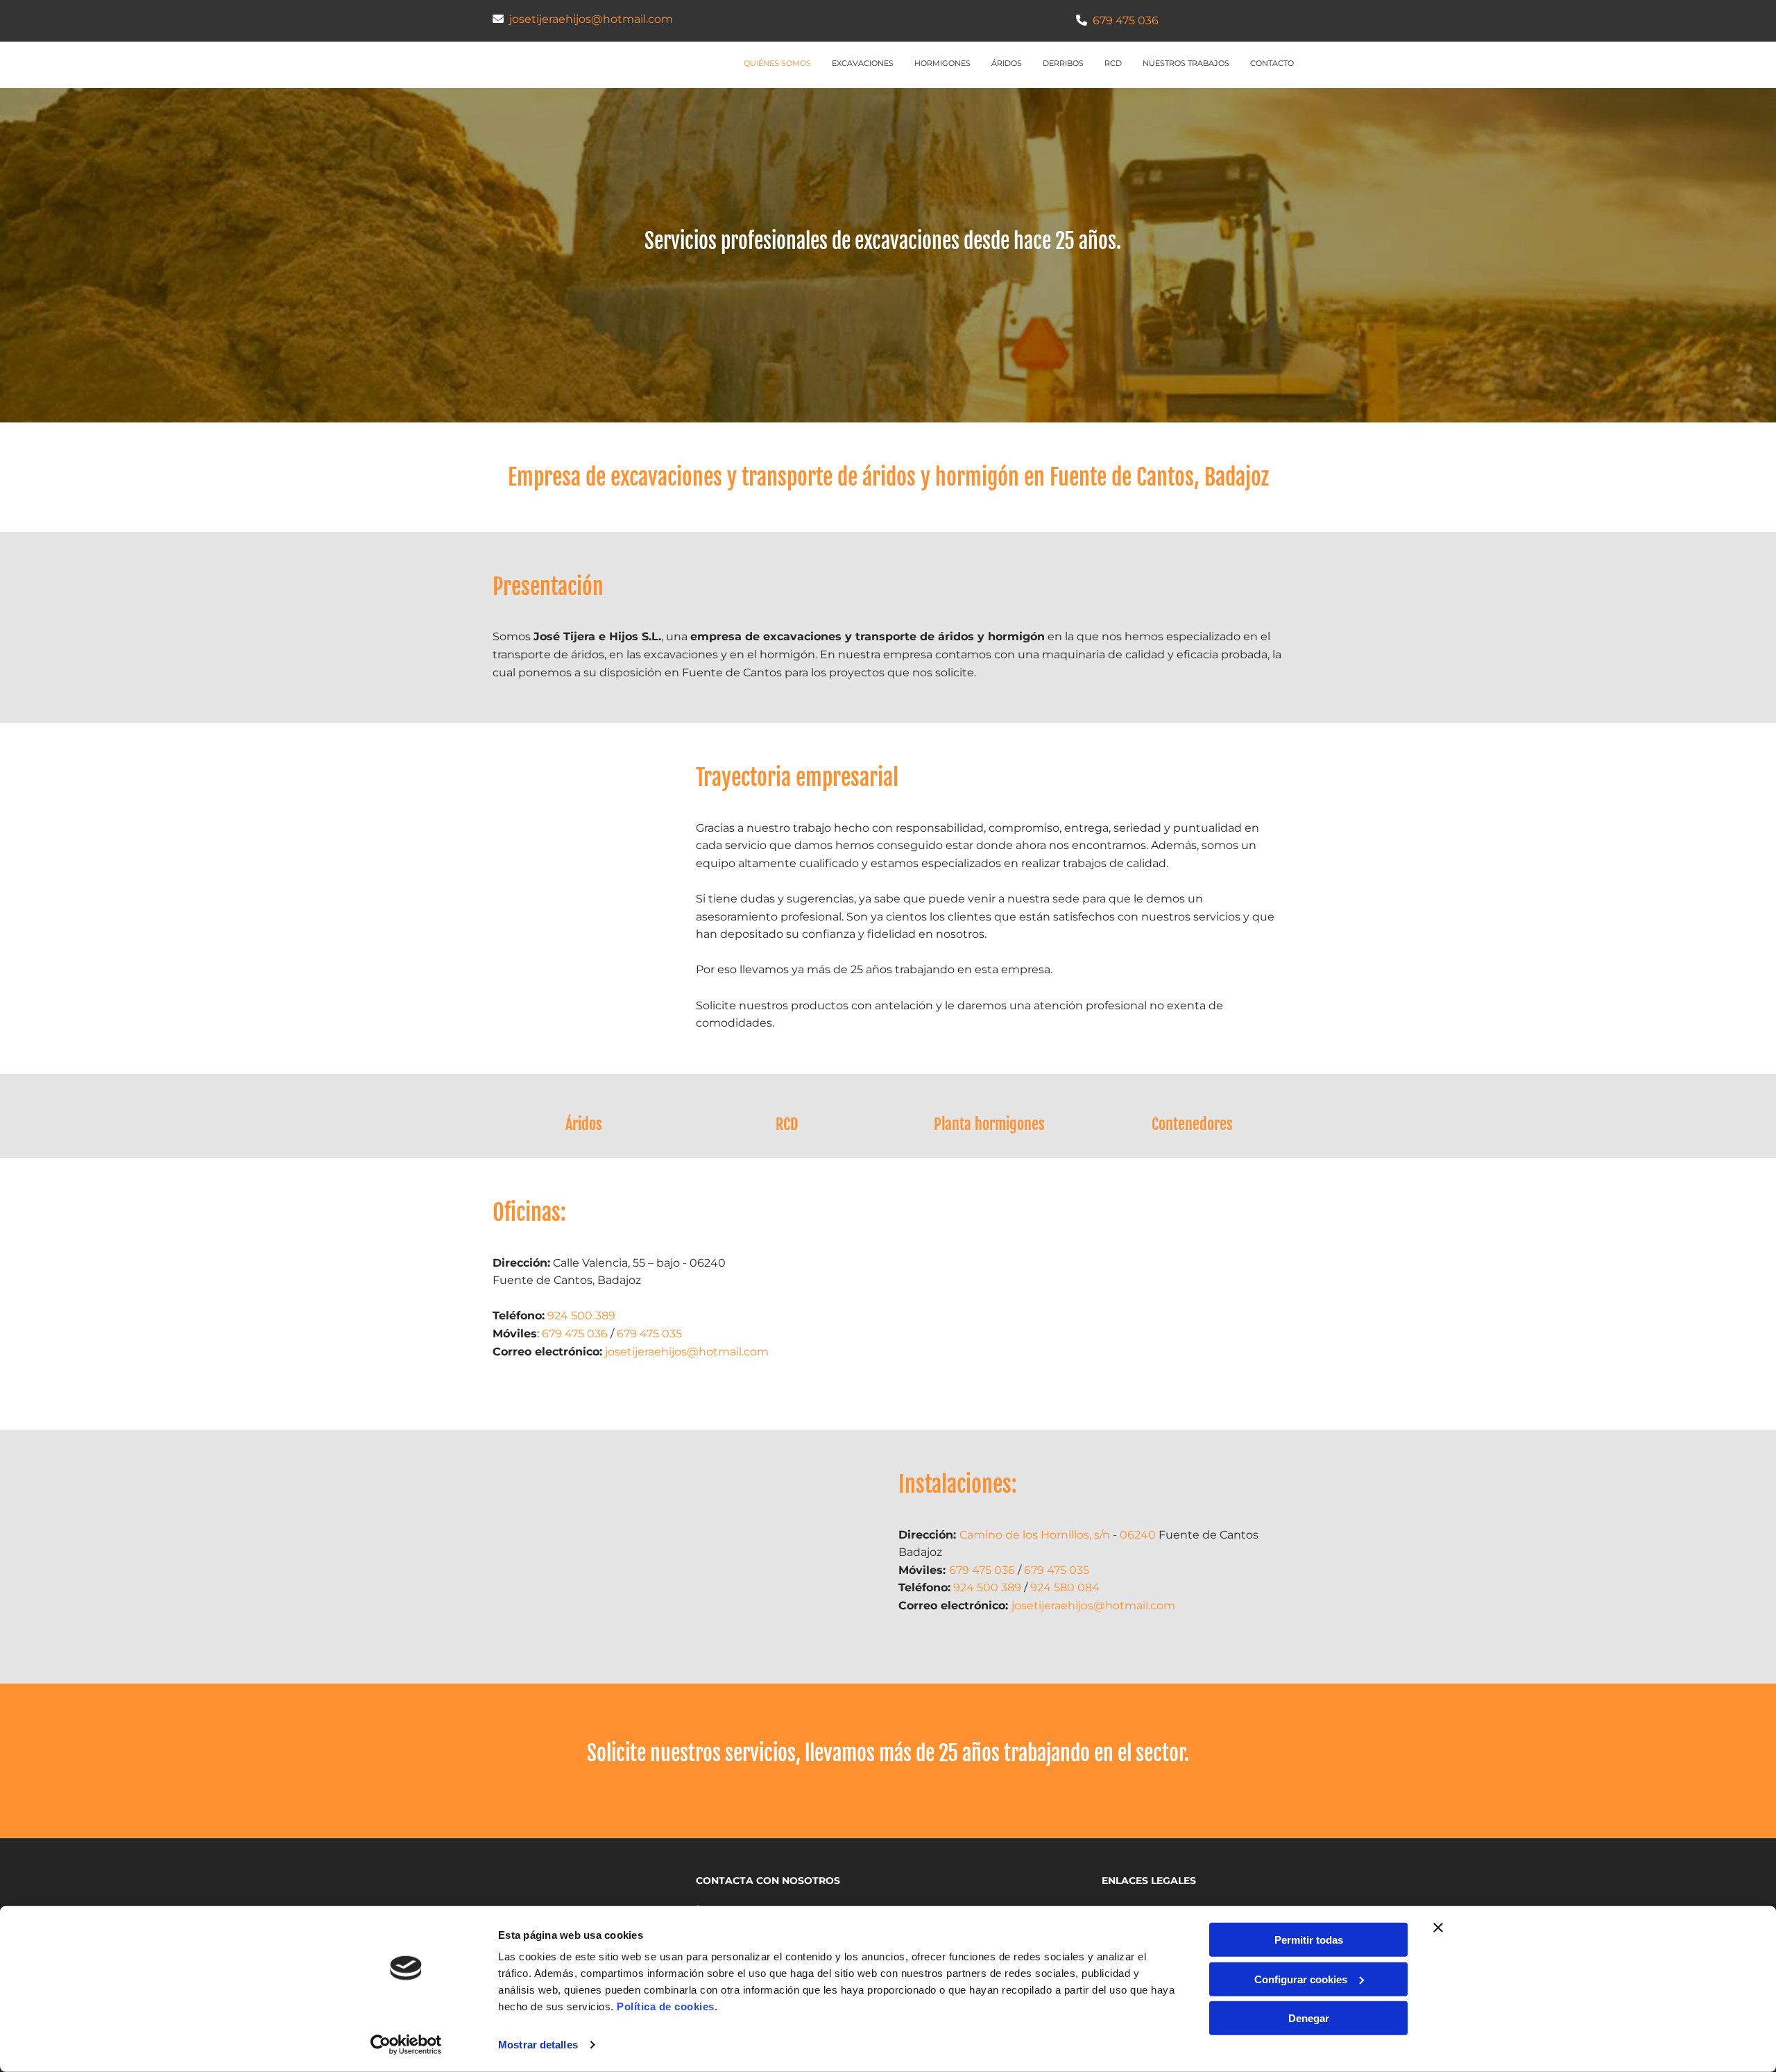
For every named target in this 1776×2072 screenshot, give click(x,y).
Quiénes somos (777, 63)
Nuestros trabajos (1186, 63)
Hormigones (942, 63)
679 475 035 (649, 1334)
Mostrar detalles (538, 2045)
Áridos (1007, 63)
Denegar (1309, 2018)
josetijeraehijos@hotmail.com (591, 19)
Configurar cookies (1301, 1979)
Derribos (1063, 63)
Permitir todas (1309, 1940)
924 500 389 (581, 1316)
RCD (1113, 63)
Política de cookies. (667, 2006)
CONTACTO (1272, 63)
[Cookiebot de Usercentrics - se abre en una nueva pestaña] (406, 2045)
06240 (1138, 1535)
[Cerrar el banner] (1438, 1928)
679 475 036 (1126, 20)
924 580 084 (1065, 1587)
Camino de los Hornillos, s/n (1035, 1535)
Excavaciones (863, 63)
